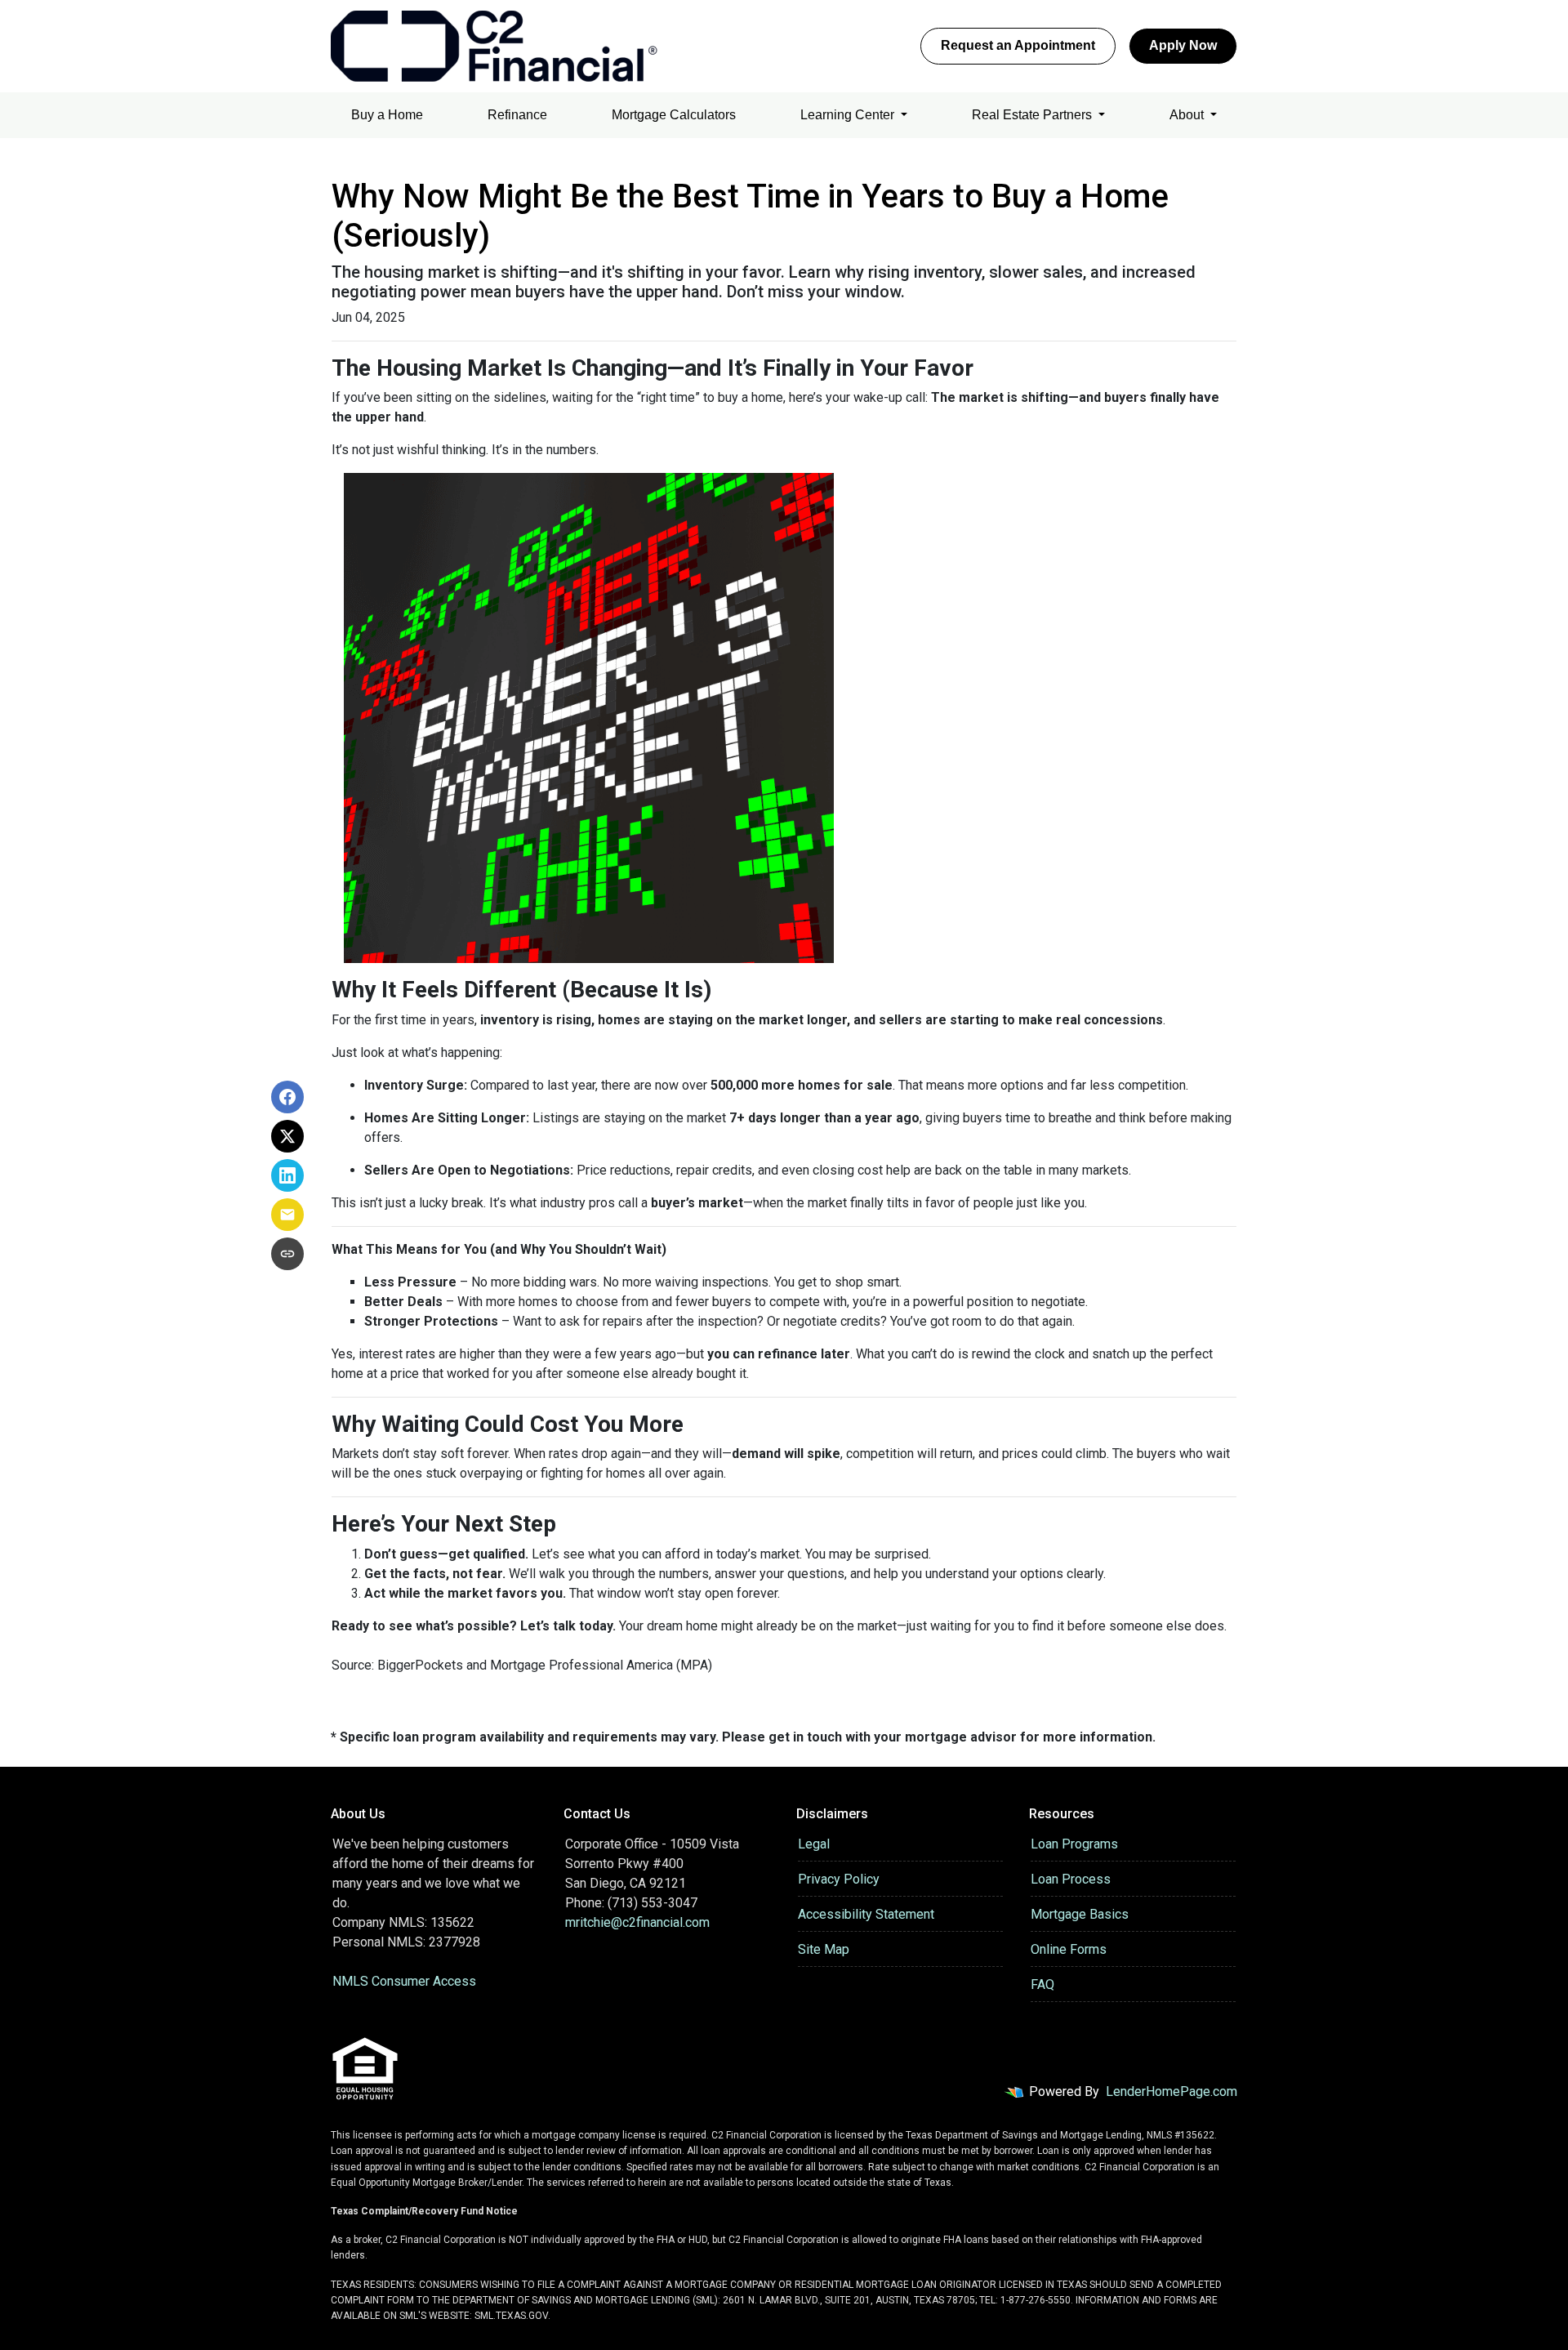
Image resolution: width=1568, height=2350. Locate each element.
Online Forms (1069, 1949)
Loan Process (1071, 1879)
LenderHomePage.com (1172, 2091)
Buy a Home (387, 115)
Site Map (824, 1949)
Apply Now (1183, 45)
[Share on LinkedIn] (287, 1175)
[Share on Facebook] (287, 1097)
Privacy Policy (839, 1879)
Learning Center (849, 115)
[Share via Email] (287, 1215)
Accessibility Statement (866, 1914)
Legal (814, 1844)
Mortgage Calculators (674, 115)
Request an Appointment (1018, 45)
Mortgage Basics (1080, 1914)
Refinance (517, 115)
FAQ (1042, 1984)
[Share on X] (287, 1136)
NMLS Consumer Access (404, 1981)
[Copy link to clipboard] (287, 1254)
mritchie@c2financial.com (637, 1922)
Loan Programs (1074, 1844)
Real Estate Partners (1033, 115)
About (1188, 115)
